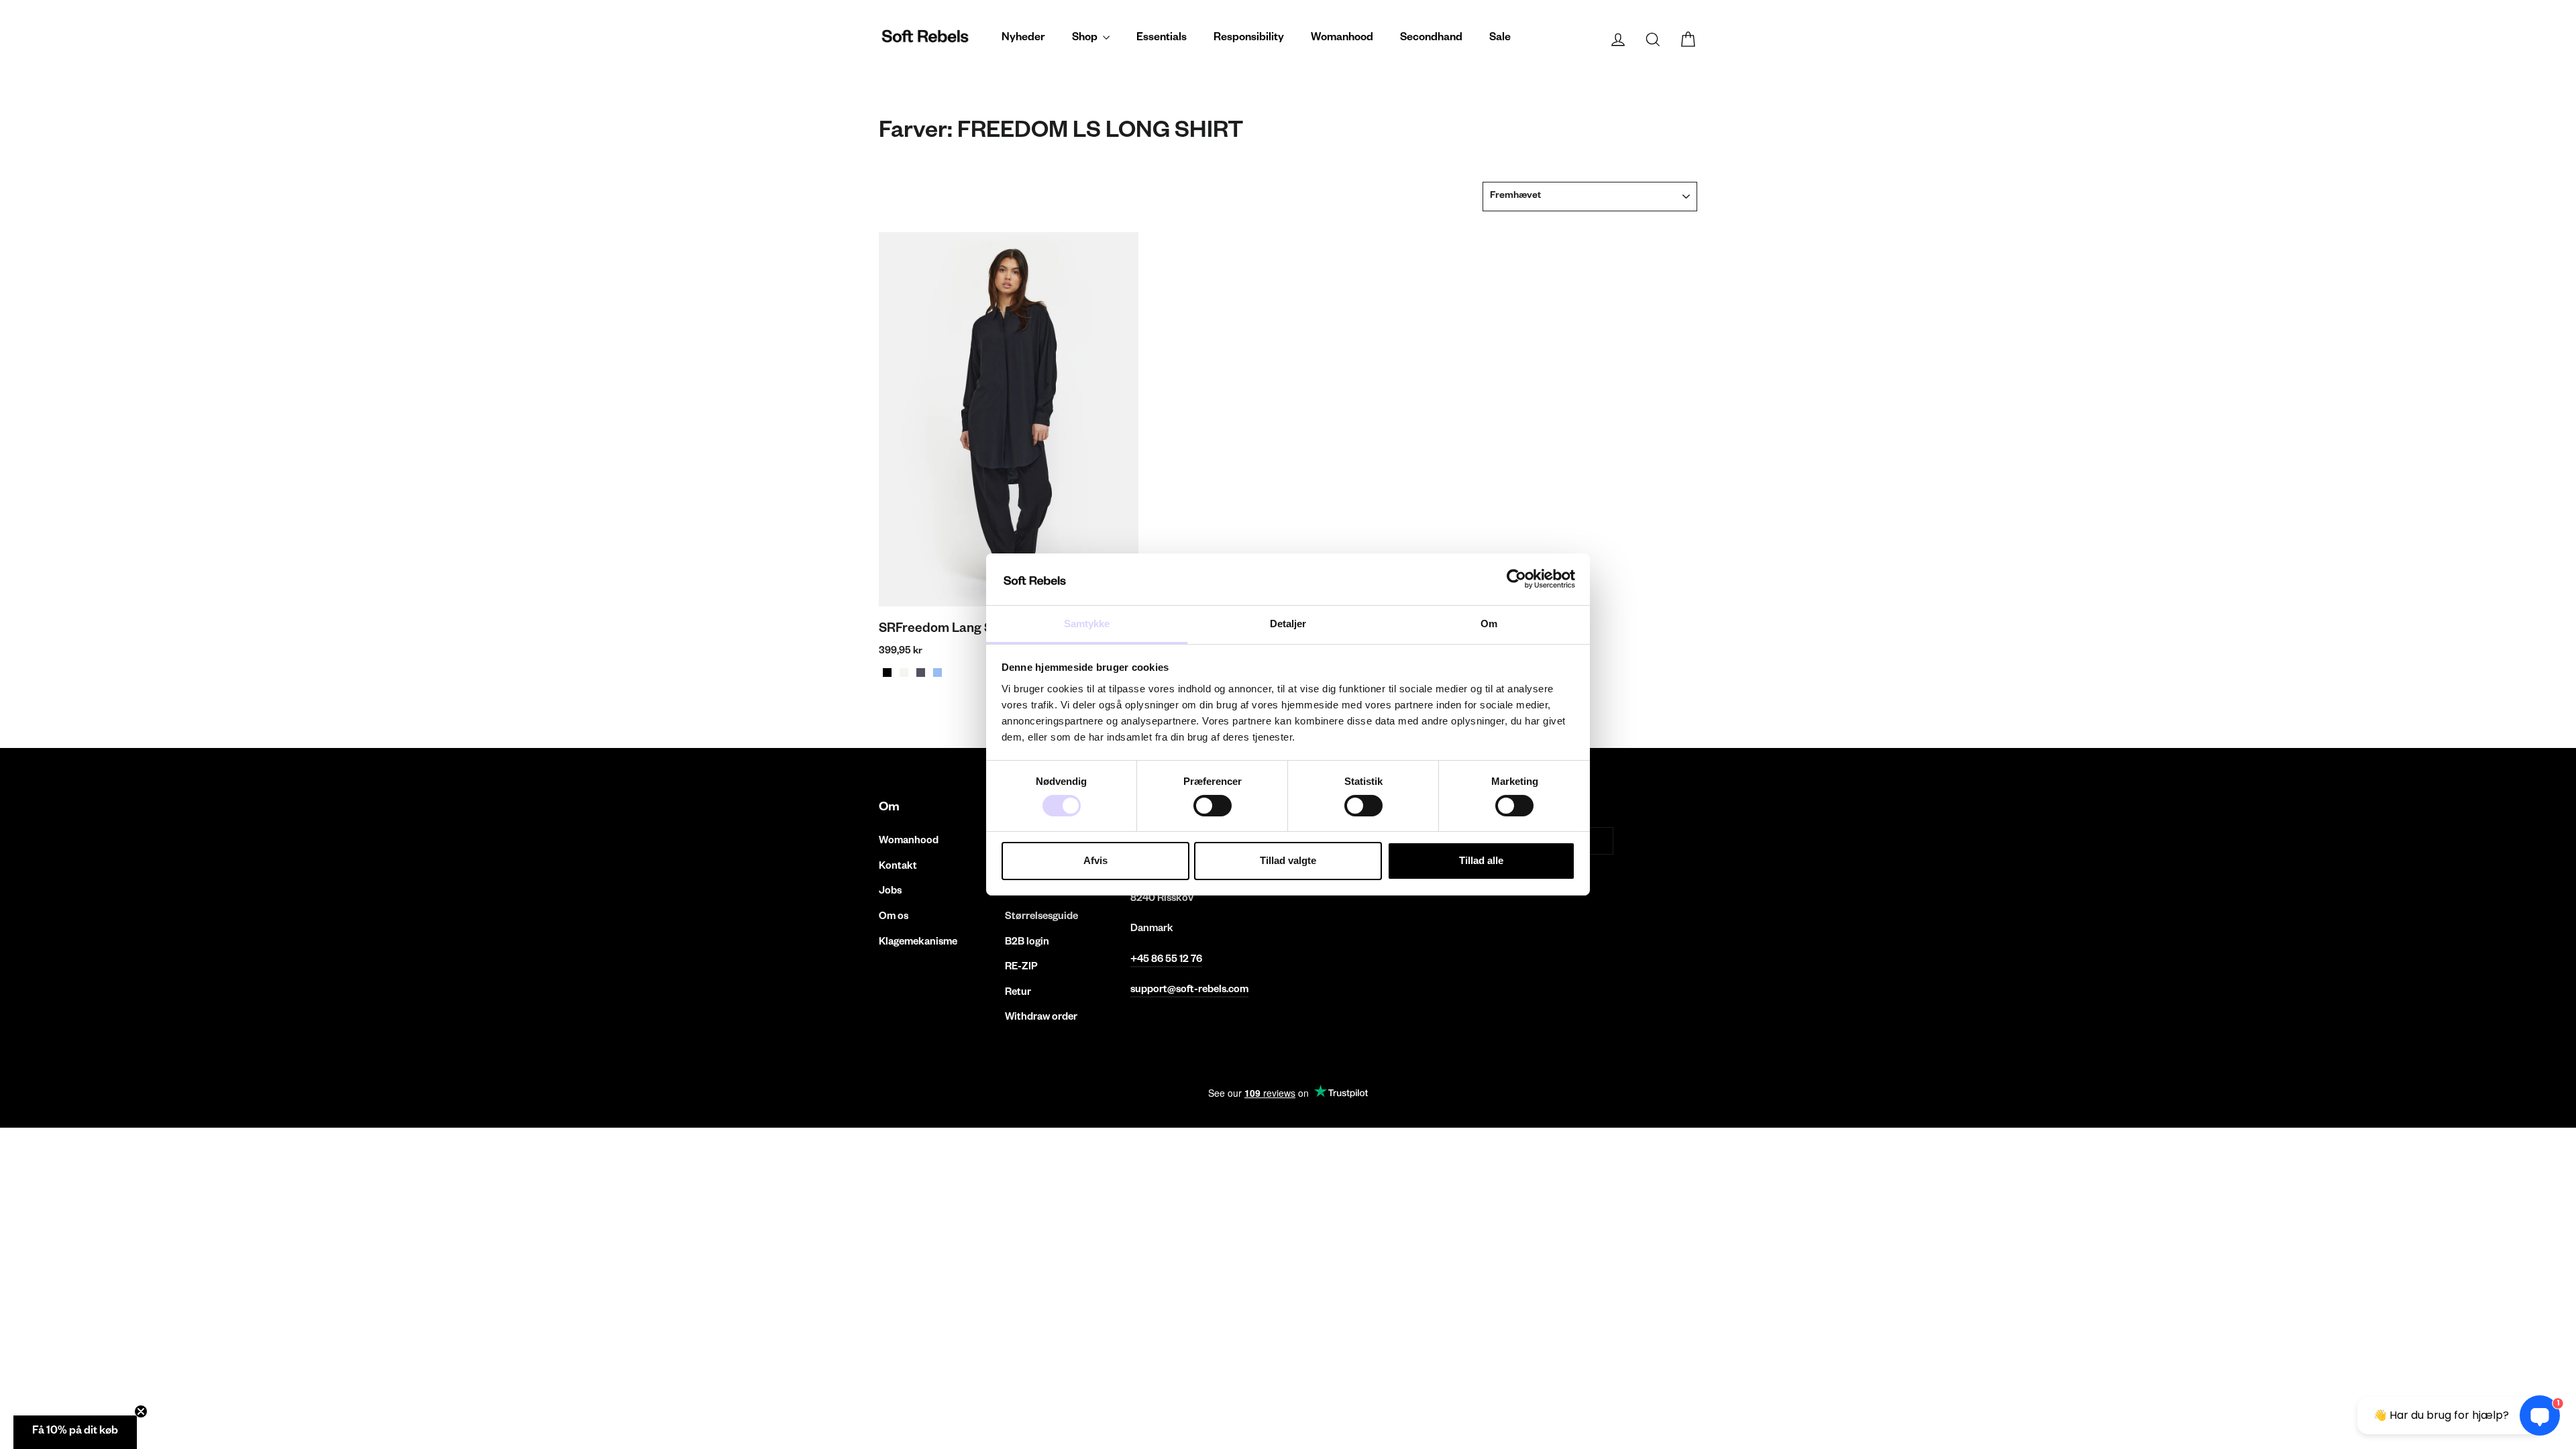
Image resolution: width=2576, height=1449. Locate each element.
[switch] (1213, 806)
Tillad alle (1481, 860)
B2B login (1027, 943)
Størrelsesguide (1041, 917)
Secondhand (1431, 39)
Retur (1018, 993)
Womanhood (1342, 39)
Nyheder (1023, 39)
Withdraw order (1041, 1018)
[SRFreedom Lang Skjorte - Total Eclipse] (921, 673)
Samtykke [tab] (1087, 624)
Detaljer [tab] (1288, 624)
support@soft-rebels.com (1189, 990)
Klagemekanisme (918, 943)
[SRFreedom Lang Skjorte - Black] (887, 673)
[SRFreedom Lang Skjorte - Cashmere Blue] (937, 673)
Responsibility (1249, 39)
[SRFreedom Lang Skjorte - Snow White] (904, 673)
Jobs (890, 892)
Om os (894, 917)
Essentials (1162, 39)
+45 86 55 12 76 (1166, 960)
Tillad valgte (1288, 860)
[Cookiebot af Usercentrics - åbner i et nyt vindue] (1516, 579)
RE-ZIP (1021, 968)
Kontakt (898, 867)
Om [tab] (1489, 624)
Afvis (1095, 860)
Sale (1500, 39)
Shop (1086, 39)
